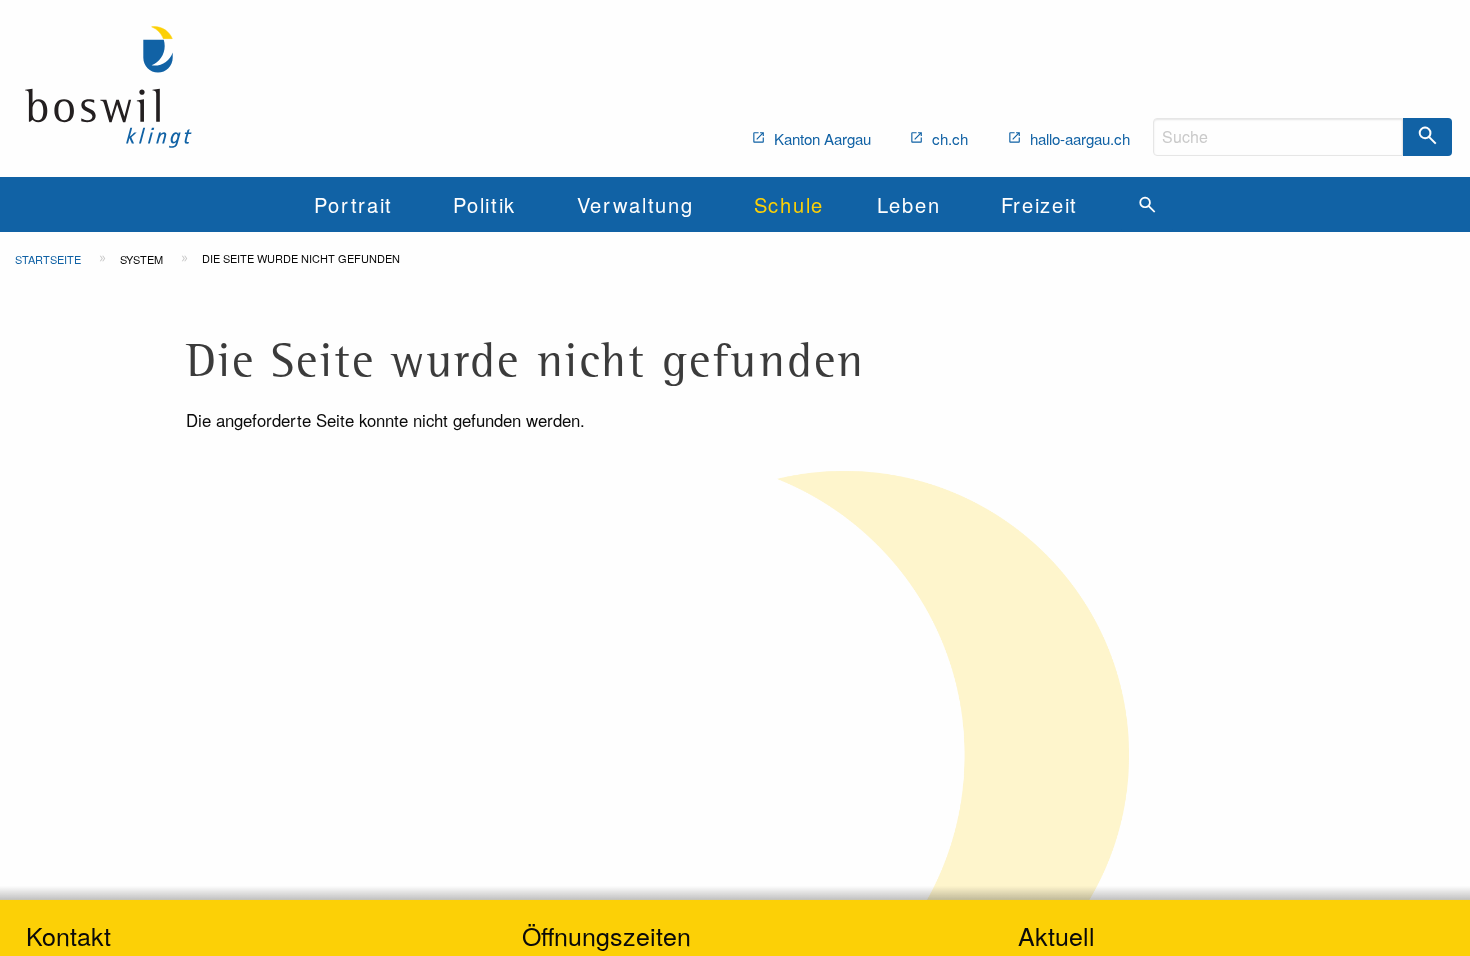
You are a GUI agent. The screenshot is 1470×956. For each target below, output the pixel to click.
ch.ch (948, 138)
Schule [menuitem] (789, 204)
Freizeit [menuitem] (1039, 204)
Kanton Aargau (820, 138)
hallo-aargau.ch (1078, 138)
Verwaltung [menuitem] (635, 204)
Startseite (48, 259)
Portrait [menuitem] (353, 204)
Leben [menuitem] (908, 204)
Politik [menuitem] (484, 204)
